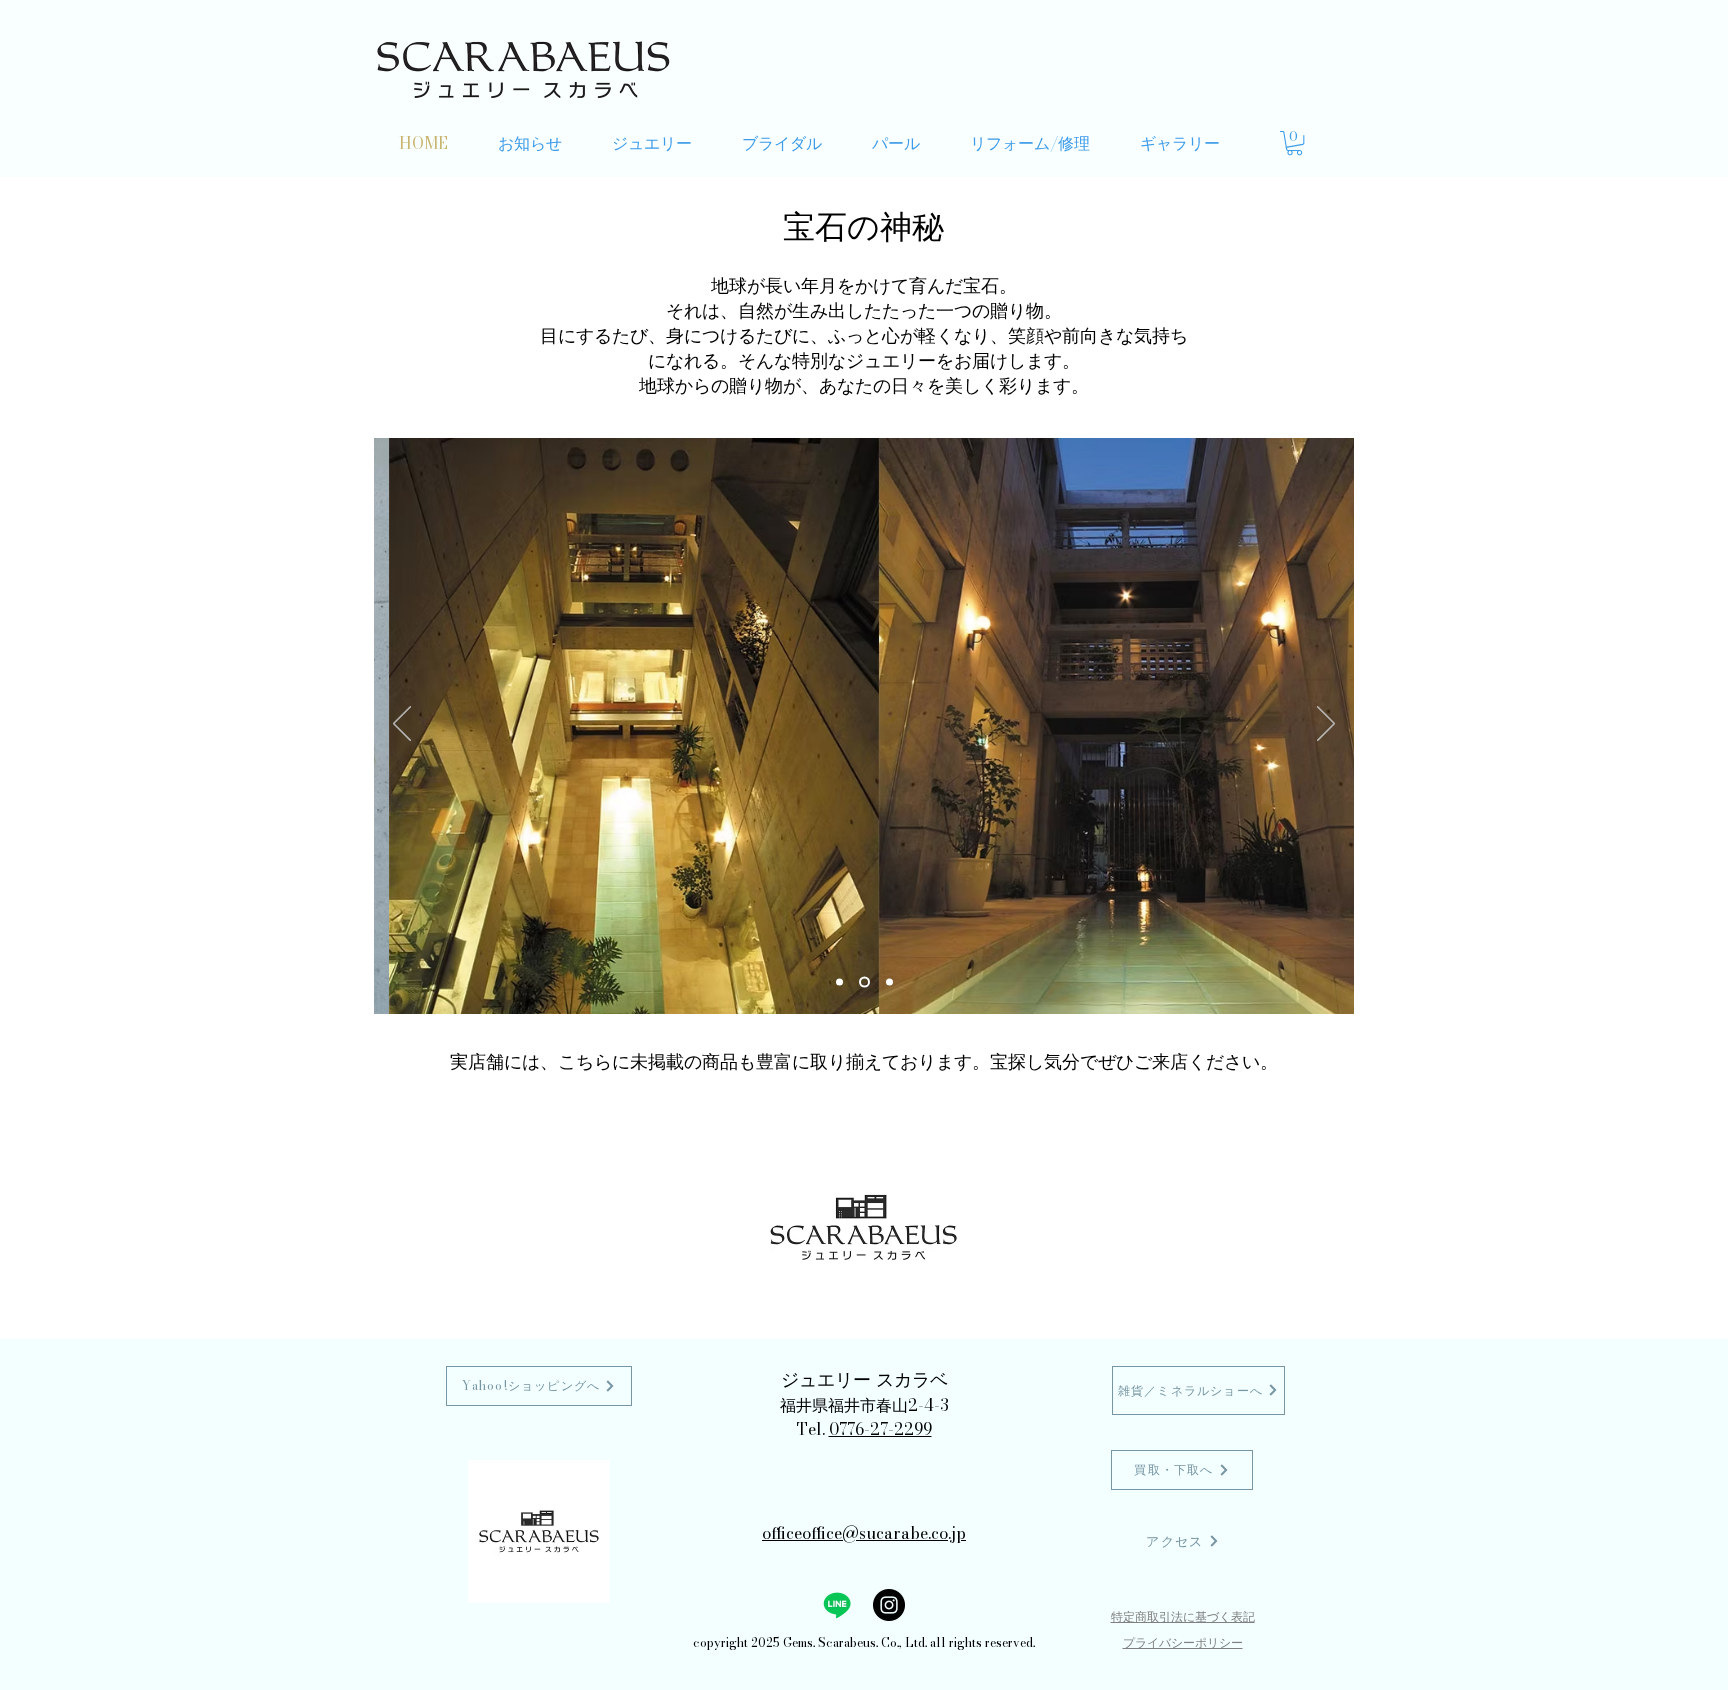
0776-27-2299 (880, 1429)
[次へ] (1326, 725)
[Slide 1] (839, 981)
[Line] (837, 1605)
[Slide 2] (864, 981)
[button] (1294, 143)
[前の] (402, 725)
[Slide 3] (889, 981)
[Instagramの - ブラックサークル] (889, 1605)
